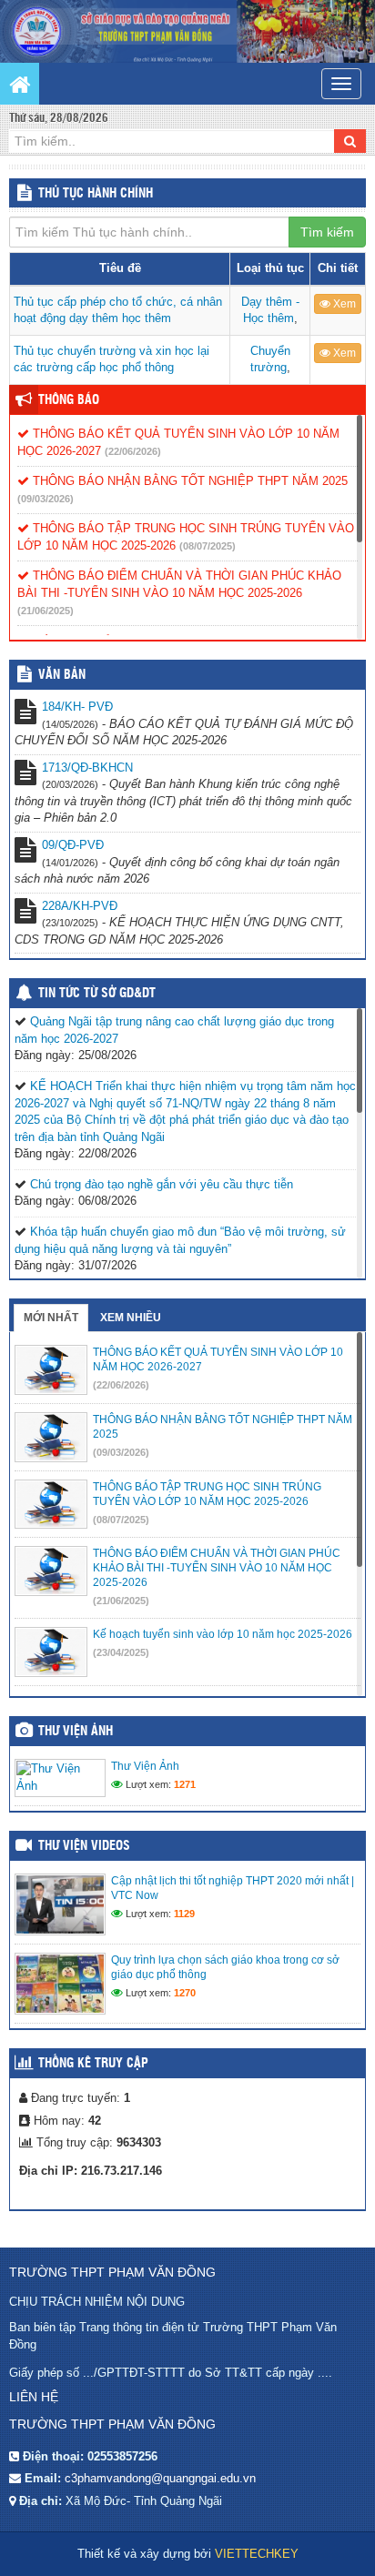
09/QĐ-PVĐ (73, 845)
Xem (343, 304)
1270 (185, 1993)
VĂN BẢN (62, 675)
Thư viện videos (84, 1846)
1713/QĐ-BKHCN (87, 768)
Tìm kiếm (327, 232)
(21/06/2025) (46, 611)
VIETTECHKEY (257, 2554)
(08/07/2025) (208, 546)
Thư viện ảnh (76, 1732)
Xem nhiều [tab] (131, 1318)
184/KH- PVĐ (77, 707)
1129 (184, 1914)
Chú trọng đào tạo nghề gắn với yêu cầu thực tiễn (162, 1184)
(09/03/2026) (46, 499)
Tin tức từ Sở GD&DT (97, 994)
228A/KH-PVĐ (80, 906)
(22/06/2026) (133, 451)
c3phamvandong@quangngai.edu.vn (160, 2478)
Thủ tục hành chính (96, 194)
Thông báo (69, 400)
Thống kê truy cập (93, 2064)
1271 (185, 1784)
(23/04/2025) (121, 1652)
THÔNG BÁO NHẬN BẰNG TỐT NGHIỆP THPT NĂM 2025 (188, 481)
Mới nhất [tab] (51, 1318)
